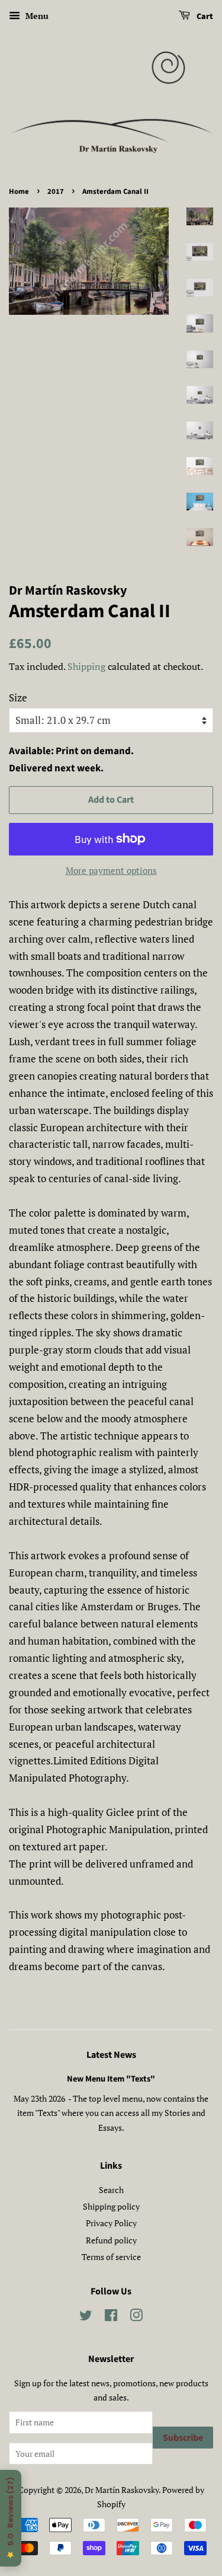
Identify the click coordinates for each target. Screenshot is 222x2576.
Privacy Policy (111, 2223)
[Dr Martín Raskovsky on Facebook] (111, 2317)
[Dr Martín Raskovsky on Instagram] (136, 2317)
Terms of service (111, 2257)
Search (111, 2190)
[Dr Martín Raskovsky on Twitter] (86, 2317)
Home (19, 191)
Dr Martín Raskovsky (122, 2490)
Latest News (111, 2055)
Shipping (86, 666)
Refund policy (111, 2240)
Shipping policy (111, 2206)
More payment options (111, 870)
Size (18, 698)
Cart (204, 17)
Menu (36, 16)
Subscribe (183, 2438)
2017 (56, 191)
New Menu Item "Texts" (111, 2079)
